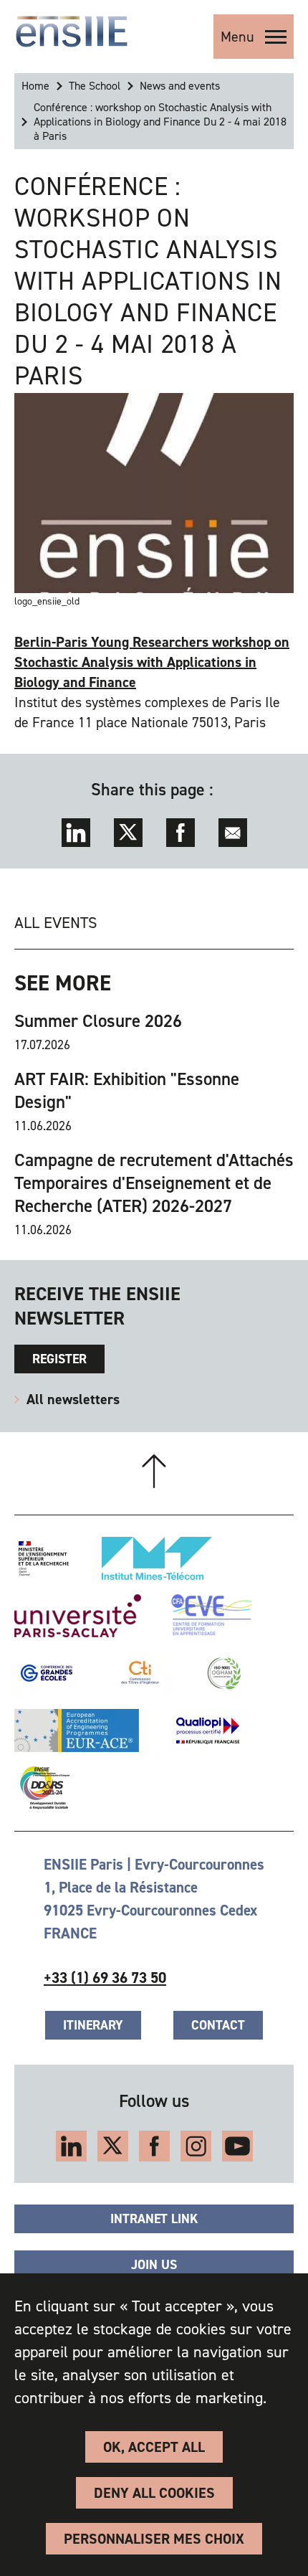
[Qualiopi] (208, 1730)
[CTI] (141, 1673)
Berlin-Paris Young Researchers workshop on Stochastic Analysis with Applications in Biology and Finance (152, 662)
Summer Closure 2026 (98, 1021)
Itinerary (93, 2025)
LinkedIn (76, 833)
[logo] (72, 32)
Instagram (196, 2146)
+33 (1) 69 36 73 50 (105, 1978)
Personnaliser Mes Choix (154, 2539)
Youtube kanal (237, 2146)
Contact (218, 2025)
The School (95, 86)
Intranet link (154, 2219)
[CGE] (47, 1673)
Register (59, 1359)
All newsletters (73, 1399)
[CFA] (211, 1616)
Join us (154, 2265)
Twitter (128, 833)
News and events (180, 86)
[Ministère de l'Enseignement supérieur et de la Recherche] (44, 1558)
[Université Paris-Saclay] (78, 1616)
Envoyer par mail (233, 833)
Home (35, 86)
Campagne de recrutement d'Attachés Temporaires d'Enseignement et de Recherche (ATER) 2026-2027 (154, 1183)
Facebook (181, 833)
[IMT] (157, 1558)
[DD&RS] (42, 1788)
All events (56, 923)
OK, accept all (154, 2447)
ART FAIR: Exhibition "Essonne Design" (127, 1091)
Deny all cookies (154, 2493)
